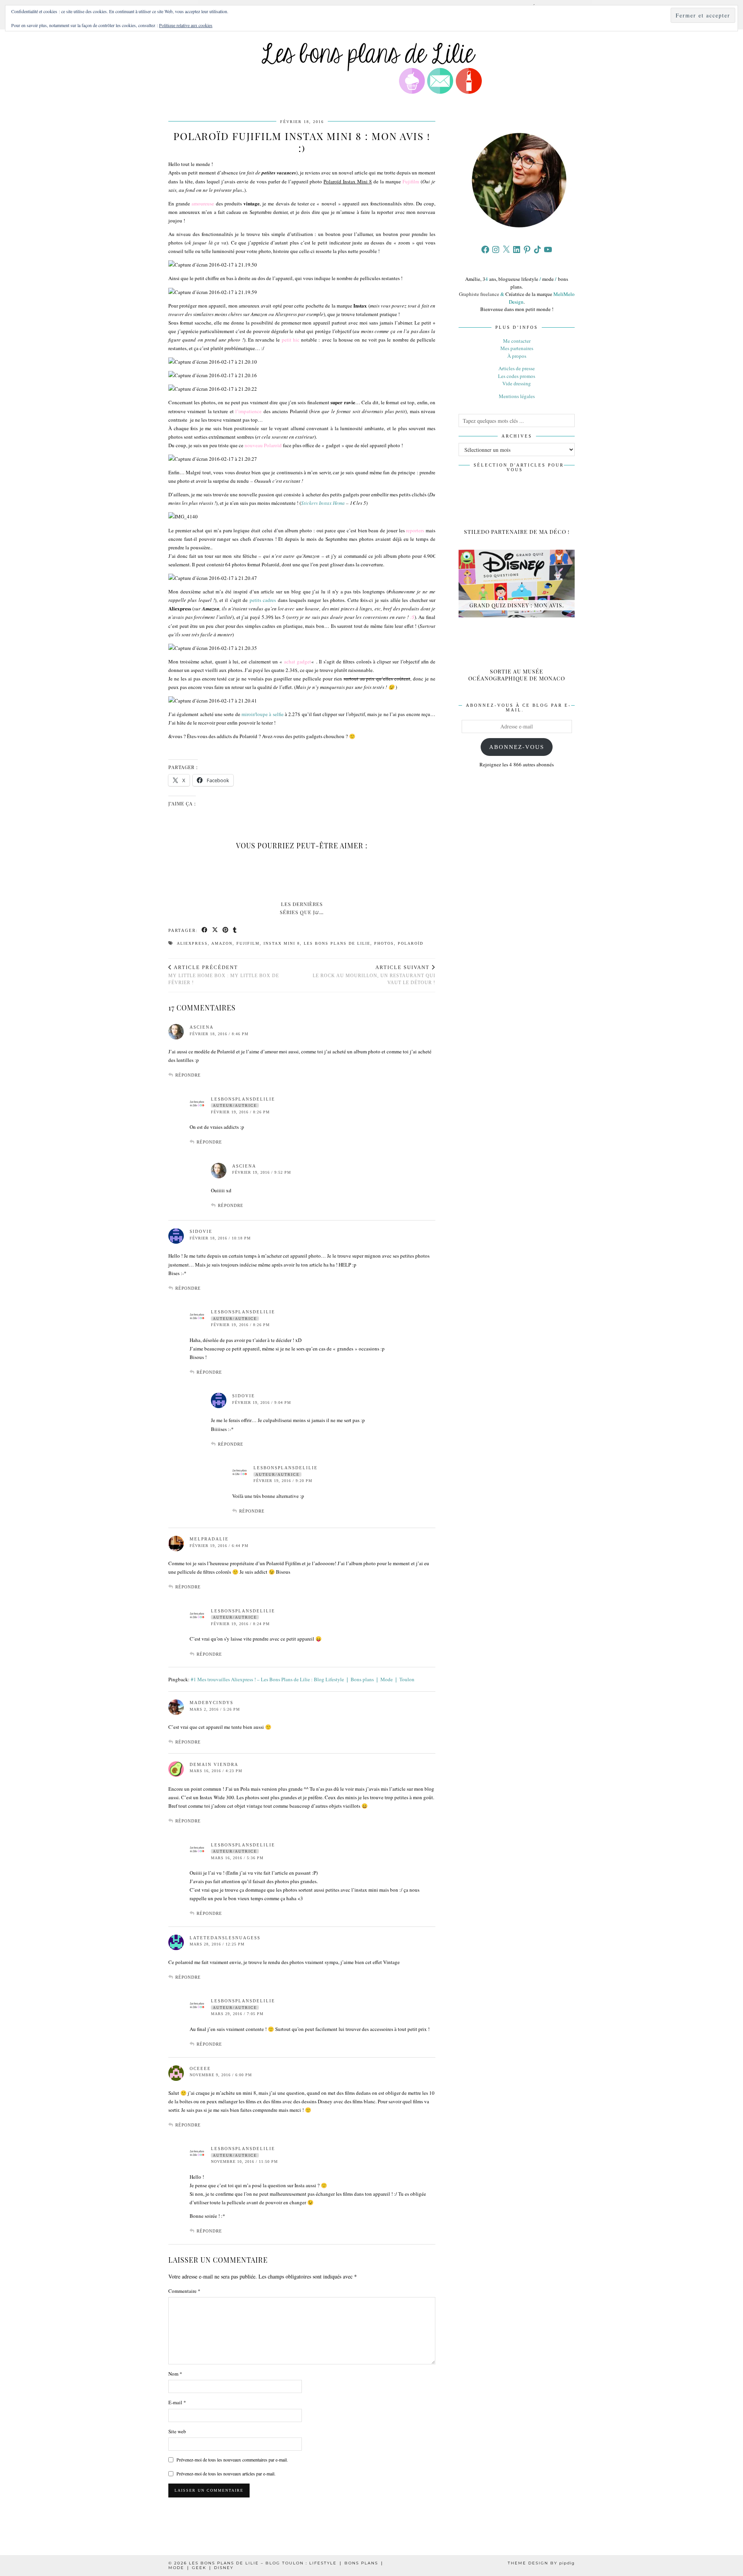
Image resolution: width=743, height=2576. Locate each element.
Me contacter (517, 341)
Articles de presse (517, 368)
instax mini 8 (282, 943)
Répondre (188, 1075)
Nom (175, 2374)
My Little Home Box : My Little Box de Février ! (224, 975)
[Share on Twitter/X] (215, 931)
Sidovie (201, 1231)
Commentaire (184, 2291)
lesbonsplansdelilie (243, 1099)
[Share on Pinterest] (226, 931)
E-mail (177, 2402)
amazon (222, 943)
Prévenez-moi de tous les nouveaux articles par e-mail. (226, 2473)
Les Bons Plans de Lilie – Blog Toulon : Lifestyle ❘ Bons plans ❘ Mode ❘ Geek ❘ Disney (276, 2565)
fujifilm (248, 943)
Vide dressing (517, 383)
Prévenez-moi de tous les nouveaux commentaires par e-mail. (232, 2460)
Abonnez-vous (517, 747)
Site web (177, 2431)
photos (384, 943)
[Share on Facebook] (205, 931)
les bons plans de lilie (337, 943)
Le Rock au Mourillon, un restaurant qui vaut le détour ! (374, 975)
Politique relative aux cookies (186, 25)
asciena (202, 1027)
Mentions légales (517, 396)
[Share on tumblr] (235, 931)
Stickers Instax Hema (323, 503)
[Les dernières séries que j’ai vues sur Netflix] (302, 876)
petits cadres (263, 600)
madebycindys (211, 1703)
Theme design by (541, 2563)
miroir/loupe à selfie (263, 714)
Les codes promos (517, 376)
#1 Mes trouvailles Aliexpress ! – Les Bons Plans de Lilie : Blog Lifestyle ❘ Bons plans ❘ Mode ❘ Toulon (303, 1679)
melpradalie (209, 1539)
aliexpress (192, 943)
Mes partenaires (517, 348)
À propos (517, 356)
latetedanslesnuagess (225, 1938)
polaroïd (411, 943)
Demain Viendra (214, 1764)
